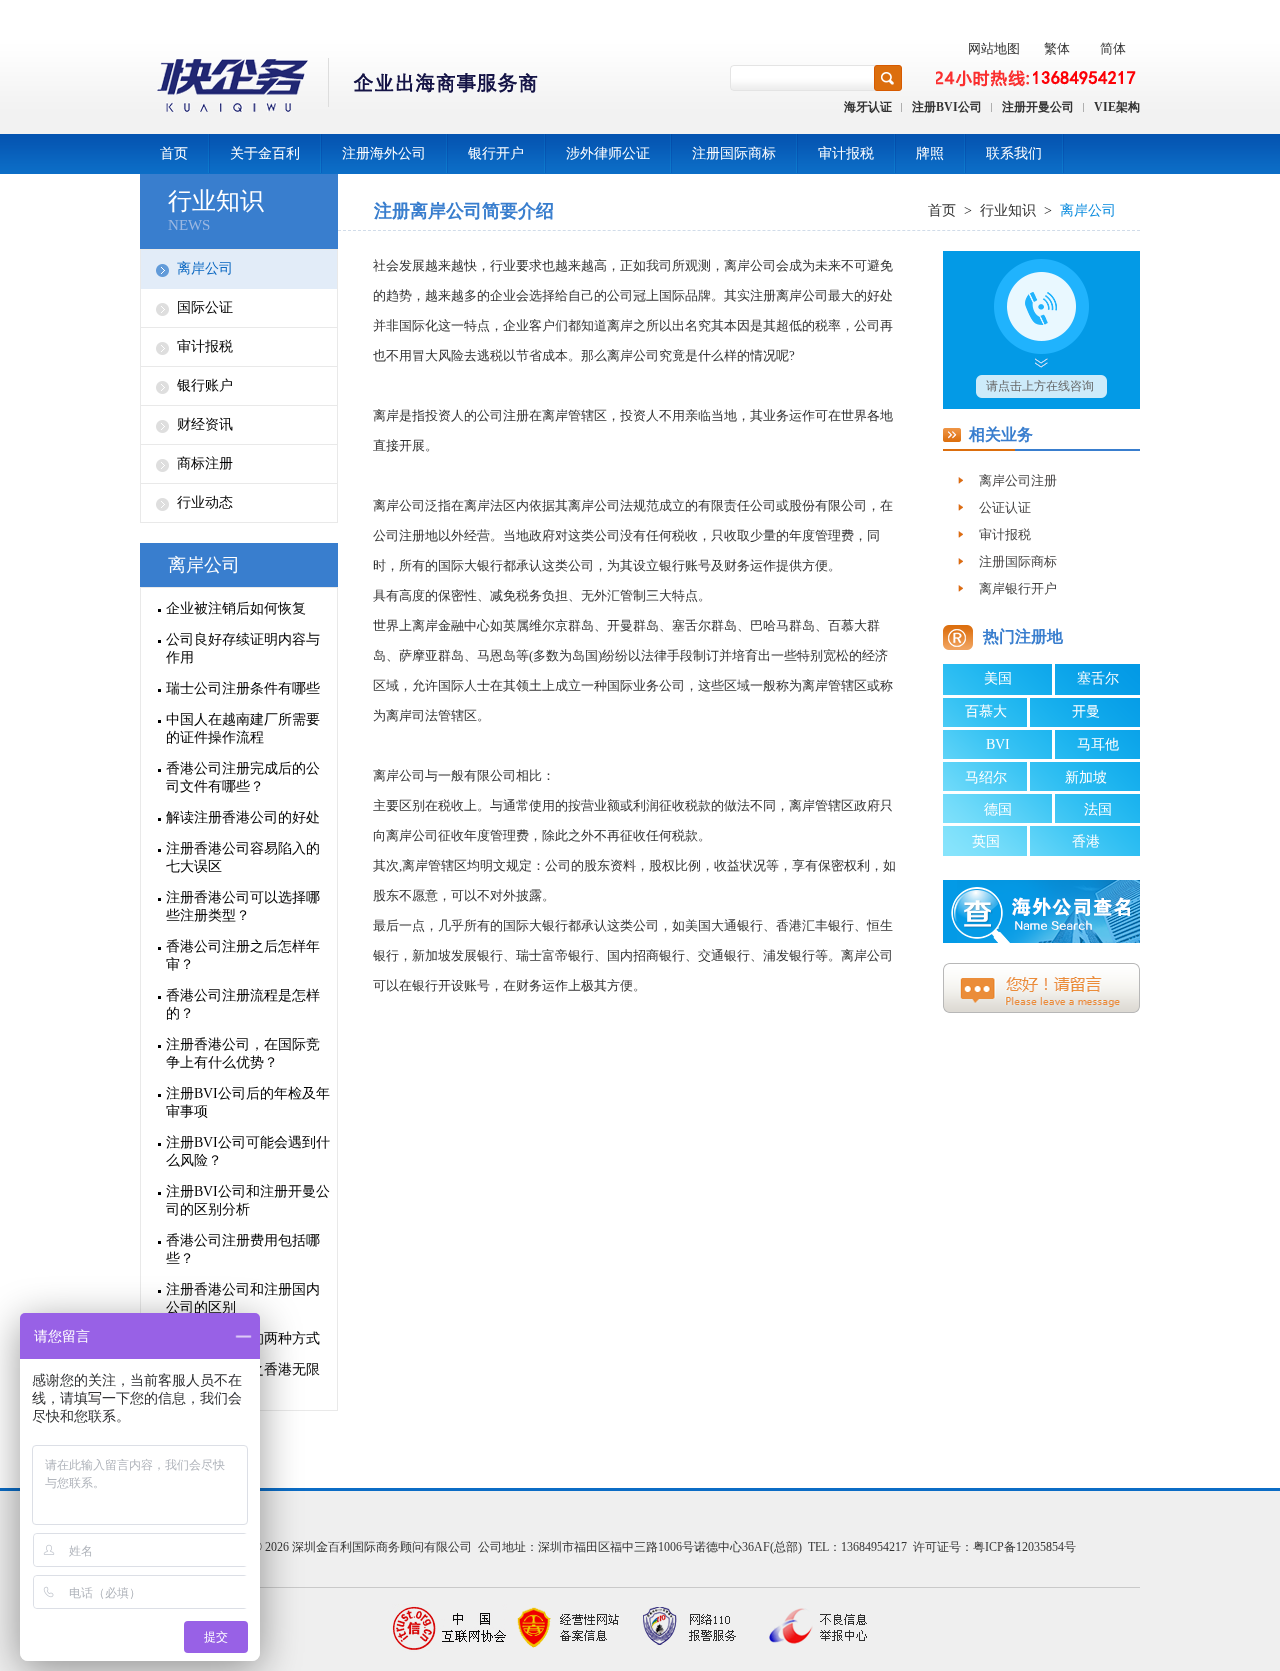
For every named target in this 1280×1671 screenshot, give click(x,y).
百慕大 (986, 711)
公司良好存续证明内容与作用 (243, 648)
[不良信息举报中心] (810, 1628)
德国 (998, 809)
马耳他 (1098, 744)
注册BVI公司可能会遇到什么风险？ (248, 1151)
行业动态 (205, 502)
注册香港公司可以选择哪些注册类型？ (243, 906)
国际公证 (205, 307)
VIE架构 (1117, 107)
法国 (1098, 809)
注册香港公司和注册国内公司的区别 (243, 1298)
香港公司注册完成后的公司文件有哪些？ (243, 777)
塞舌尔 (1098, 678)
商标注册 (205, 463)
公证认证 (1005, 507)
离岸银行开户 (1018, 588)
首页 (174, 153)
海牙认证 (868, 107)
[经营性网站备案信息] (570, 1628)
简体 (1113, 48)
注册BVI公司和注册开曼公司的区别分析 (248, 1200)
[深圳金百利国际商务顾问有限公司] (340, 88)
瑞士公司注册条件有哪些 (243, 688)
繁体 (1057, 48)
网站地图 (994, 48)
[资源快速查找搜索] (888, 78)
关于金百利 (265, 153)
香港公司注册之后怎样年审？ (243, 955)
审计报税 (846, 153)
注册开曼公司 (1038, 107)
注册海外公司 (384, 153)
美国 (998, 678)
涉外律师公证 (608, 153)
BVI (998, 744)
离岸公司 (205, 268)
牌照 (930, 153)
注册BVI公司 (947, 107)
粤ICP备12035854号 (1024, 1547)
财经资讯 (205, 424)
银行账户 (205, 385)
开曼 (1086, 711)
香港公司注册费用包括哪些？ (243, 1249)
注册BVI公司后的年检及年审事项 (248, 1102)
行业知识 (216, 201)
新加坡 (1086, 777)
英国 (986, 841)
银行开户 (496, 153)
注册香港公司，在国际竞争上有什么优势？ (243, 1053)
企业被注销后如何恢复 (236, 608)
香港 (1086, 841)
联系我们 (1014, 153)
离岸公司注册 (1018, 480)
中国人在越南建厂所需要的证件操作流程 (243, 728)
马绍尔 (986, 777)
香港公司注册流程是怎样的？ (243, 1004)
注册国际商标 (734, 153)
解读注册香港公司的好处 (243, 817)
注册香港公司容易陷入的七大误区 (243, 857)
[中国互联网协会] (450, 1628)
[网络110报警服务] (690, 1628)
